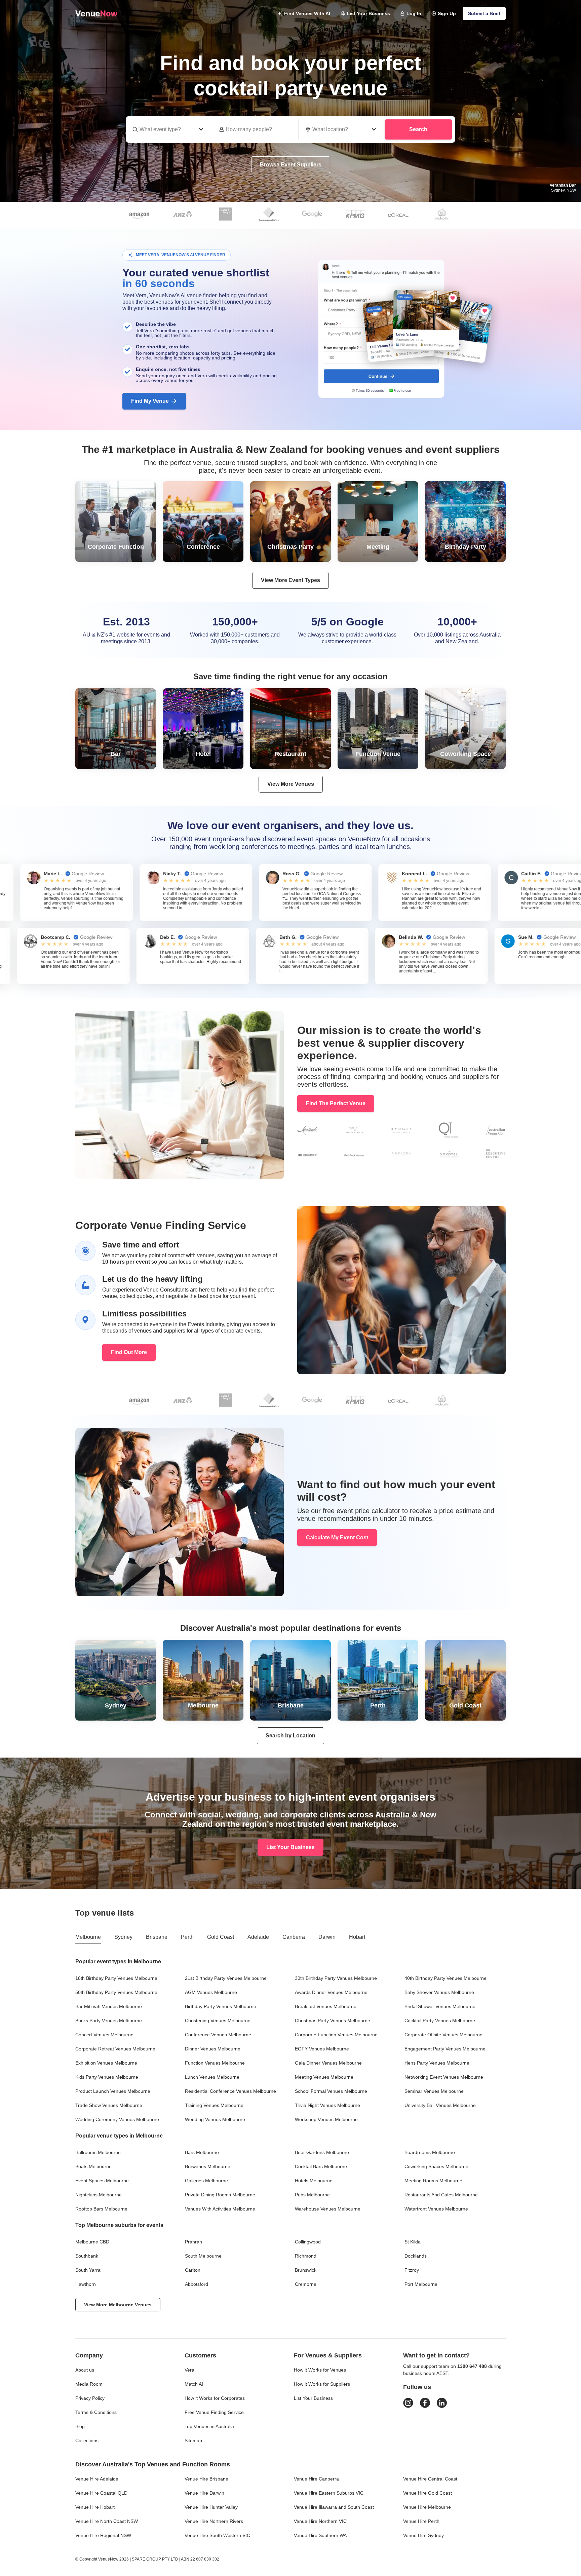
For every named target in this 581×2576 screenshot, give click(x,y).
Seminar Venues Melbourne (434, 2091)
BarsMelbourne (202, 2152)
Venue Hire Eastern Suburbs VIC (329, 2493)
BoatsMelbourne (93, 2166)
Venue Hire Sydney (423, 2535)
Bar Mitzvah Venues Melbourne (109, 2006)
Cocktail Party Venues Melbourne (440, 2021)
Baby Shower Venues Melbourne (439, 1992)
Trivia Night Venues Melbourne (327, 2105)
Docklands (416, 2256)
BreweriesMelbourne (208, 2166)
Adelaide (258, 1937)
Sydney (123, 1937)
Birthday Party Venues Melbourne (221, 2006)
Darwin (327, 1937)
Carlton (193, 2270)
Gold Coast (221, 1937)
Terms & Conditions (96, 2412)
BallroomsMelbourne (98, 2152)
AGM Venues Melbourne (211, 1992)
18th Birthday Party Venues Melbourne (116, 1978)
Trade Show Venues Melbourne (109, 2105)
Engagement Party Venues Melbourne (445, 2049)
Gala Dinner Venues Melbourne (328, 2063)
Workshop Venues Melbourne (326, 2119)
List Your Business (368, 13)
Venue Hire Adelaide (97, 2479)
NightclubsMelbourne (99, 2195)
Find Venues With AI (307, 13)
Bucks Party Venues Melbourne (109, 2021)
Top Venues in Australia (209, 2426)
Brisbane (157, 1937)
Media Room (89, 2384)
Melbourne (88, 1937)
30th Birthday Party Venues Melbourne (336, 1978)
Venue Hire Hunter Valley (211, 2507)
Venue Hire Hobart (95, 2507)
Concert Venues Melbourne (104, 2035)
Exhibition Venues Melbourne (106, 2063)
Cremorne (306, 2284)
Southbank (87, 2256)
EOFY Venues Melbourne (322, 2049)
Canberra (294, 1937)
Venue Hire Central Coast (430, 2479)
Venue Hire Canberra (316, 2479)
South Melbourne (203, 2256)
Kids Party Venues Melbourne (107, 2077)
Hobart (357, 1937)
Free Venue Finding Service (214, 2412)
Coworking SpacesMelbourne (436, 2166)
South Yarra (88, 2270)
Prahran (193, 2242)
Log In (414, 13)
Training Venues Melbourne (214, 2105)
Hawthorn (86, 2284)
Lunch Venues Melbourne (212, 2077)
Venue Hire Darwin (204, 2493)
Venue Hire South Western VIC (217, 2535)
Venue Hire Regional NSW (103, 2535)
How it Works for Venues (320, 2370)
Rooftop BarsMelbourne (101, 2209)
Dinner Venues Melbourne (213, 2049)
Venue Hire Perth (421, 2521)
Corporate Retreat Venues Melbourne (115, 2049)
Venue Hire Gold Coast (428, 2493)
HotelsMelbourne (314, 2181)
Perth (187, 1937)
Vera (189, 2370)
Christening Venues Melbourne (218, 2021)
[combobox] (342, 129)
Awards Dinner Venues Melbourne (331, 1992)
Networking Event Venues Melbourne (444, 2077)
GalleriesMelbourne (206, 2181)
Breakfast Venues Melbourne (326, 2006)
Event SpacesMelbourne (102, 2181)
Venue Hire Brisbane (206, 2479)
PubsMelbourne (312, 2195)
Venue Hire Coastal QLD (101, 2493)
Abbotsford (197, 2284)
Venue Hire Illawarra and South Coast (334, 2507)
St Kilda (413, 2242)
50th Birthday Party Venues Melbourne (116, 1992)
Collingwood (308, 2242)
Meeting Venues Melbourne (324, 2077)
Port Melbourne (421, 2284)
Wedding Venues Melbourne (215, 2119)
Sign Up (447, 13)
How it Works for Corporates (215, 2398)
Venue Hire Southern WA (320, 2535)
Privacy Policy (90, 2398)
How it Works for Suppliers (322, 2384)
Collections (87, 2440)
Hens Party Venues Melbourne (437, 2063)
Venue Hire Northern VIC (320, 2521)
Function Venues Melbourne (215, 2063)
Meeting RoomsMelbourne (433, 2181)
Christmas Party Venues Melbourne (333, 2021)
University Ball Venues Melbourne (440, 2105)
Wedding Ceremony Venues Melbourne (117, 2119)
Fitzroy (412, 2270)
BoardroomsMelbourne (430, 2152)
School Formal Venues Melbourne (331, 2091)
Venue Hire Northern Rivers (214, 2521)
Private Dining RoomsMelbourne (220, 2195)
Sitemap (193, 2440)
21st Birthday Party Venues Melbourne (226, 1978)
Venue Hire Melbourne (427, 2507)
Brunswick (306, 2270)
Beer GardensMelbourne (322, 2152)
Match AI (194, 2384)
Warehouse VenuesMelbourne (328, 2209)
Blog (80, 2426)
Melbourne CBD (92, 2242)
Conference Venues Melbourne (218, 2035)
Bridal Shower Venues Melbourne (440, 2006)
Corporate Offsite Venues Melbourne (443, 2035)
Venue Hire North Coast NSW (107, 2521)
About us (85, 2370)
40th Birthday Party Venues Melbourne (446, 1978)
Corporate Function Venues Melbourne (336, 2035)
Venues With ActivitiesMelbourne (220, 2209)
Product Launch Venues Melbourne (113, 2091)
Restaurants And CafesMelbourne (441, 2195)
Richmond (306, 2256)
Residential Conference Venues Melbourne (230, 2091)
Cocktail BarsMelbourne (321, 2166)
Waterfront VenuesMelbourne (436, 2209)
